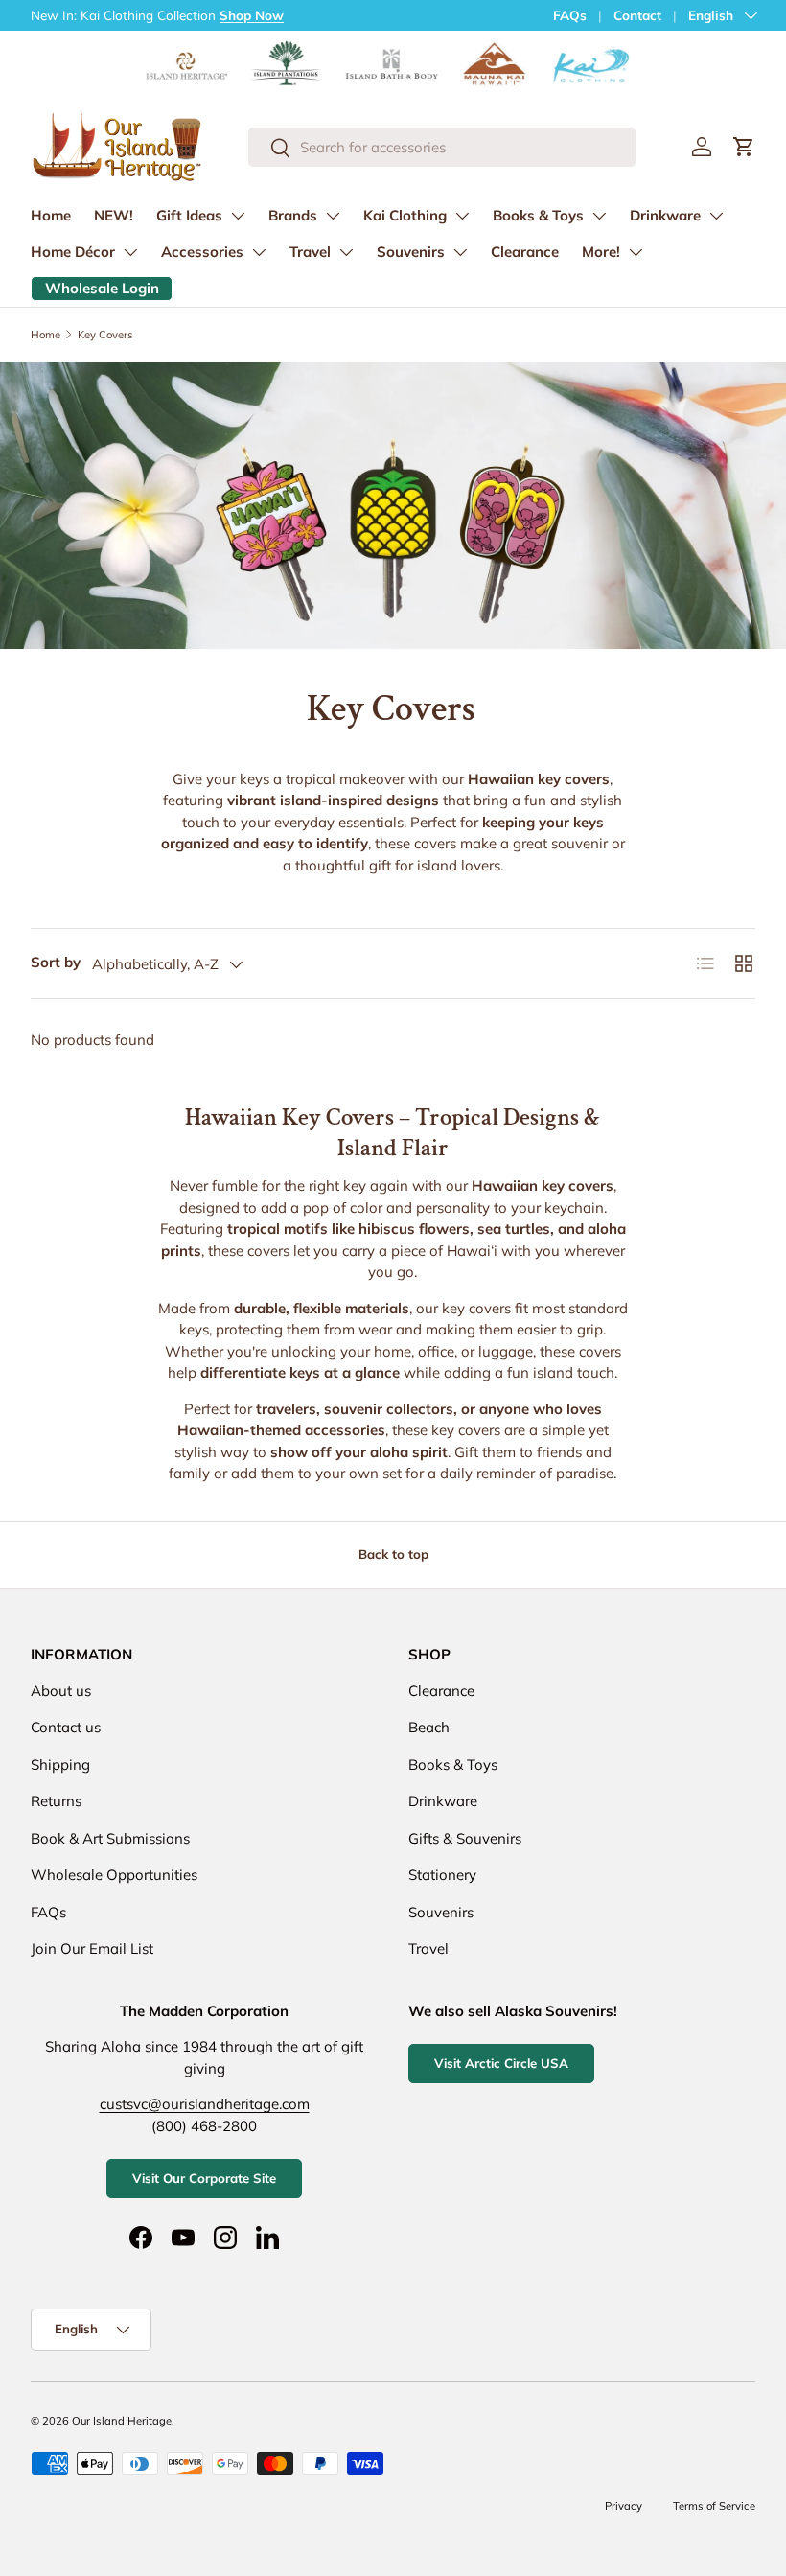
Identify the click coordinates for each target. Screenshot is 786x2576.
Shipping (60, 1764)
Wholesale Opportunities (114, 1875)
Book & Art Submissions (110, 1838)
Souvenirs (411, 252)
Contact (637, 15)
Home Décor (73, 252)
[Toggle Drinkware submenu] (716, 216)
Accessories (202, 252)
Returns (56, 1801)
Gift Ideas (189, 215)
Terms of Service (714, 2506)
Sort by (56, 962)
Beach (429, 1727)
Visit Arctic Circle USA (501, 2063)
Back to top (393, 1554)
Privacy (624, 2506)
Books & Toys (538, 215)
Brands (293, 215)
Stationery (442, 1875)
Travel (310, 252)
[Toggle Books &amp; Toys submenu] (599, 216)
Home (51, 215)
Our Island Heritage (122, 2421)
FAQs (570, 15)
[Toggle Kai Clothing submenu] (462, 216)
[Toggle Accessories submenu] (259, 252)
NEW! (114, 215)
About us (61, 1691)
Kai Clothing (405, 215)
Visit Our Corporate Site (204, 2178)
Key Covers (105, 335)
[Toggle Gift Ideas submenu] (238, 216)
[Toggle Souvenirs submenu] (460, 252)
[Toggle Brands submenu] (333, 216)
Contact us (66, 1727)
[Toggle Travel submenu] (346, 252)
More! (601, 252)
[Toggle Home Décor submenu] (130, 252)
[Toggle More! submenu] (636, 252)
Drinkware (665, 215)
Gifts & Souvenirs (465, 1838)
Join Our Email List (92, 1949)
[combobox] (442, 147)
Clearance (525, 252)
